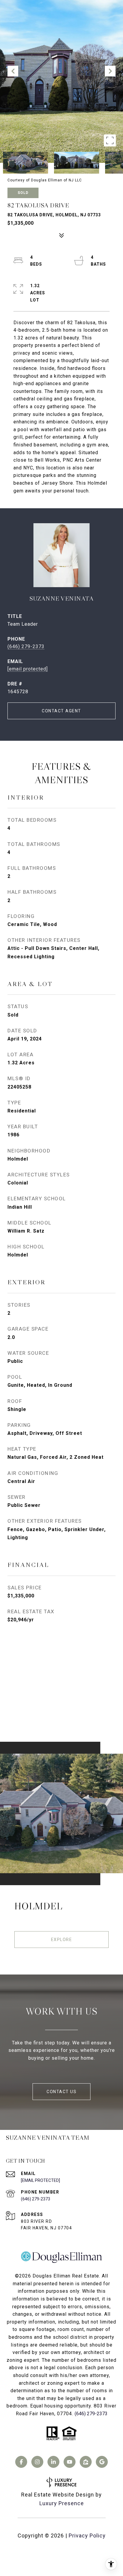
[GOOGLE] (102, 2462)
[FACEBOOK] (21, 2462)
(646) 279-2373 (26, 646)
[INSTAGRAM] (37, 2462)
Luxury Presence (62, 2503)
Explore (62, 1940)
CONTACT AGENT (61, 711)
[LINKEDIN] (53, 2462)
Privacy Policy (87, 2536)
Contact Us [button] (61, 2092)
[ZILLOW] (86, 2462)
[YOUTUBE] (70, 2462)
